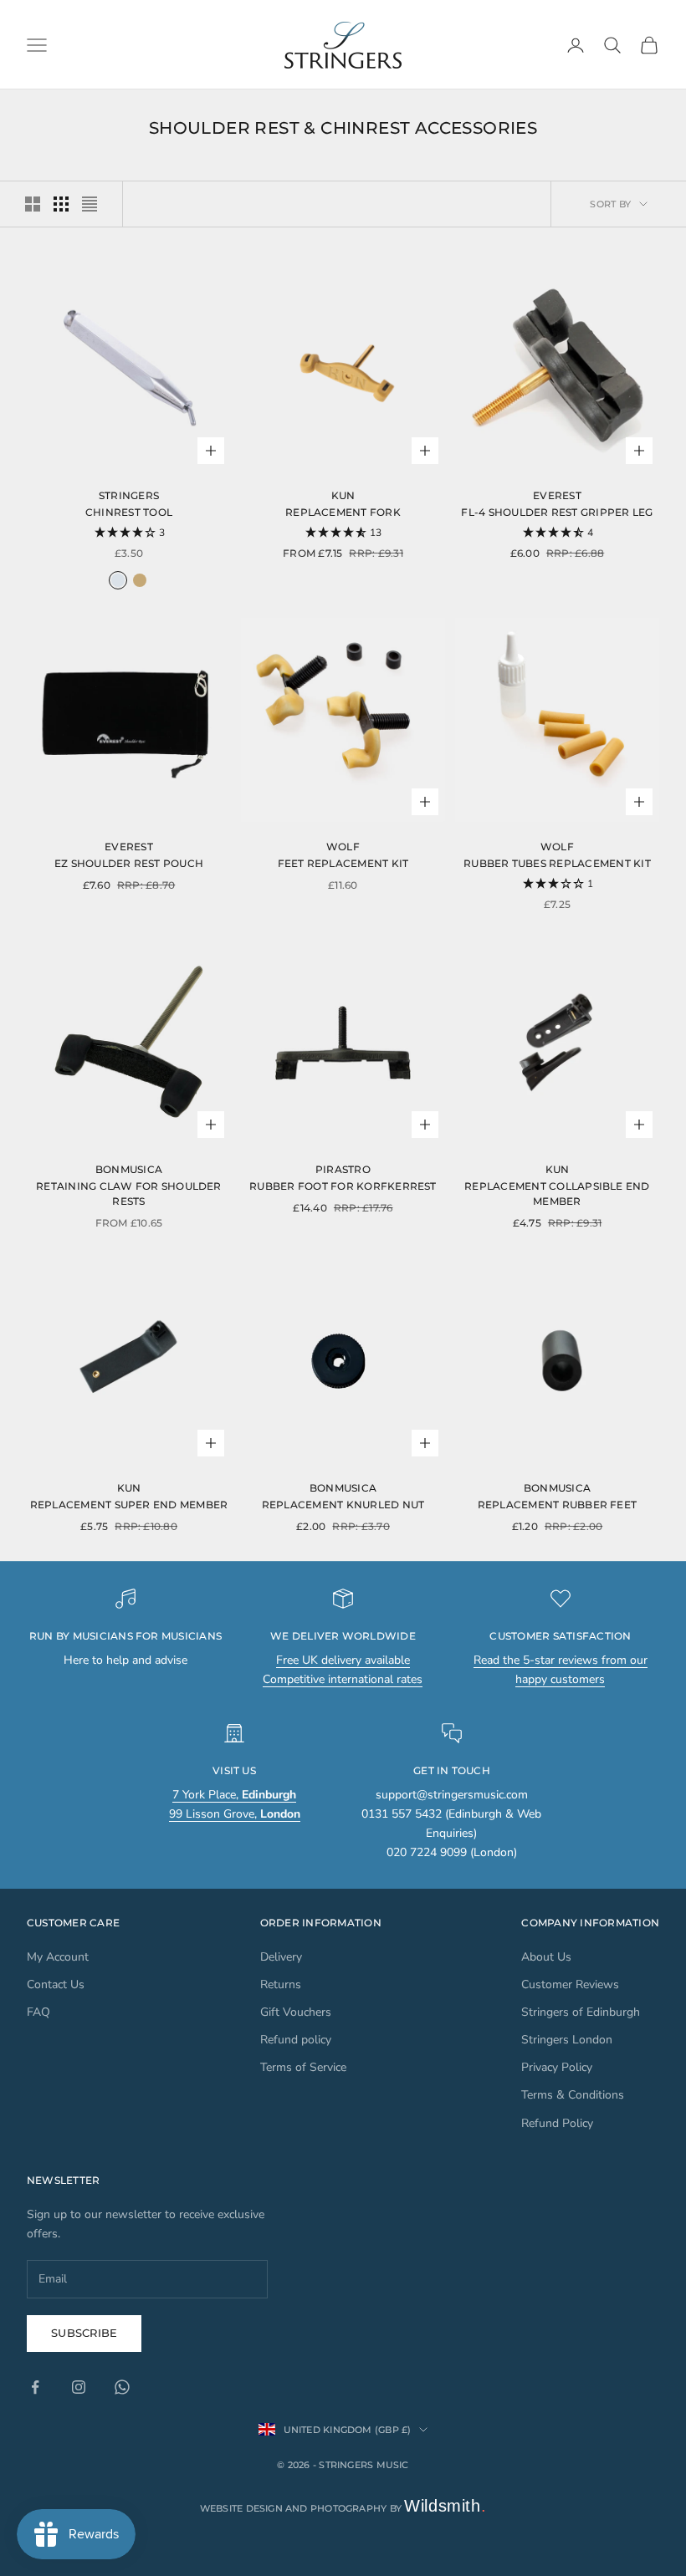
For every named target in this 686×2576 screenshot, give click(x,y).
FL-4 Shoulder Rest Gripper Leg (557, 512)
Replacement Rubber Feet (558, 1505)
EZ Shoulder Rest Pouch (129, 863)
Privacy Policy (557, 2067)
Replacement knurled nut (343, 1505)
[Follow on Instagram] (79, 2387)
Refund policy (296, 2040)
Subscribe (84, 2333)
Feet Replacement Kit (343, 863)
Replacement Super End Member (129, 1505)
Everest (557, 495)
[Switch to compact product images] (90, 204)
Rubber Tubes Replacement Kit (557, 863)
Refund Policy (557, 2123)
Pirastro (343, 1169)
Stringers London (567, 2040)
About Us (546, 1957)
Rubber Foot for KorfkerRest (343, 1186)
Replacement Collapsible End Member (557, 1194)
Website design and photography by (343, 2508)
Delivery (281, 1957)
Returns (281, 1984)
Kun (343, 495)
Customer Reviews (570, 1984)
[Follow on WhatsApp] (122, 2387)
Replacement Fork (343, 512)
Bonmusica (129, 1169)
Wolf (343, 847)
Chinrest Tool (129, 512)
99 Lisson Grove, (235, 1814)
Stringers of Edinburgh (581, 2012)
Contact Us (56, 1984)
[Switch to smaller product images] (61, 204)
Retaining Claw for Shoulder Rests (128, 1194)
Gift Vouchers (296, 2012)
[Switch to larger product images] (33, 204)
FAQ (38, 2012)
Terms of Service (303, 2067)
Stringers (129, 495)
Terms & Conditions (573, 2095)
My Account (58, 1957)
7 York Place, (234, 1795)
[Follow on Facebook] (35, 2387)
